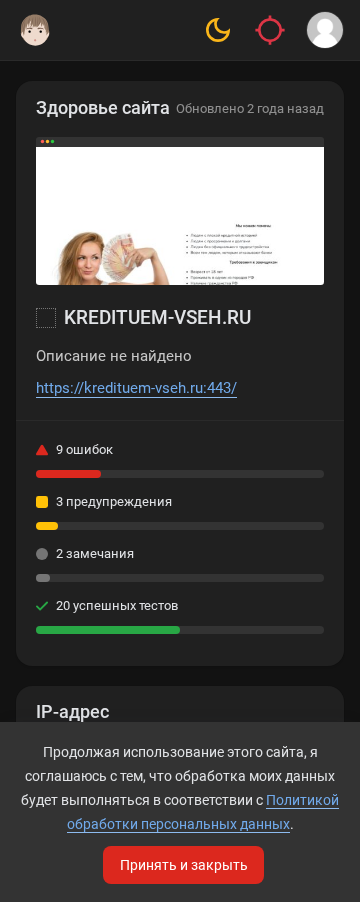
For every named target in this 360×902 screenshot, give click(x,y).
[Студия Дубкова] (35, 30)
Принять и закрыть (184, 865)
